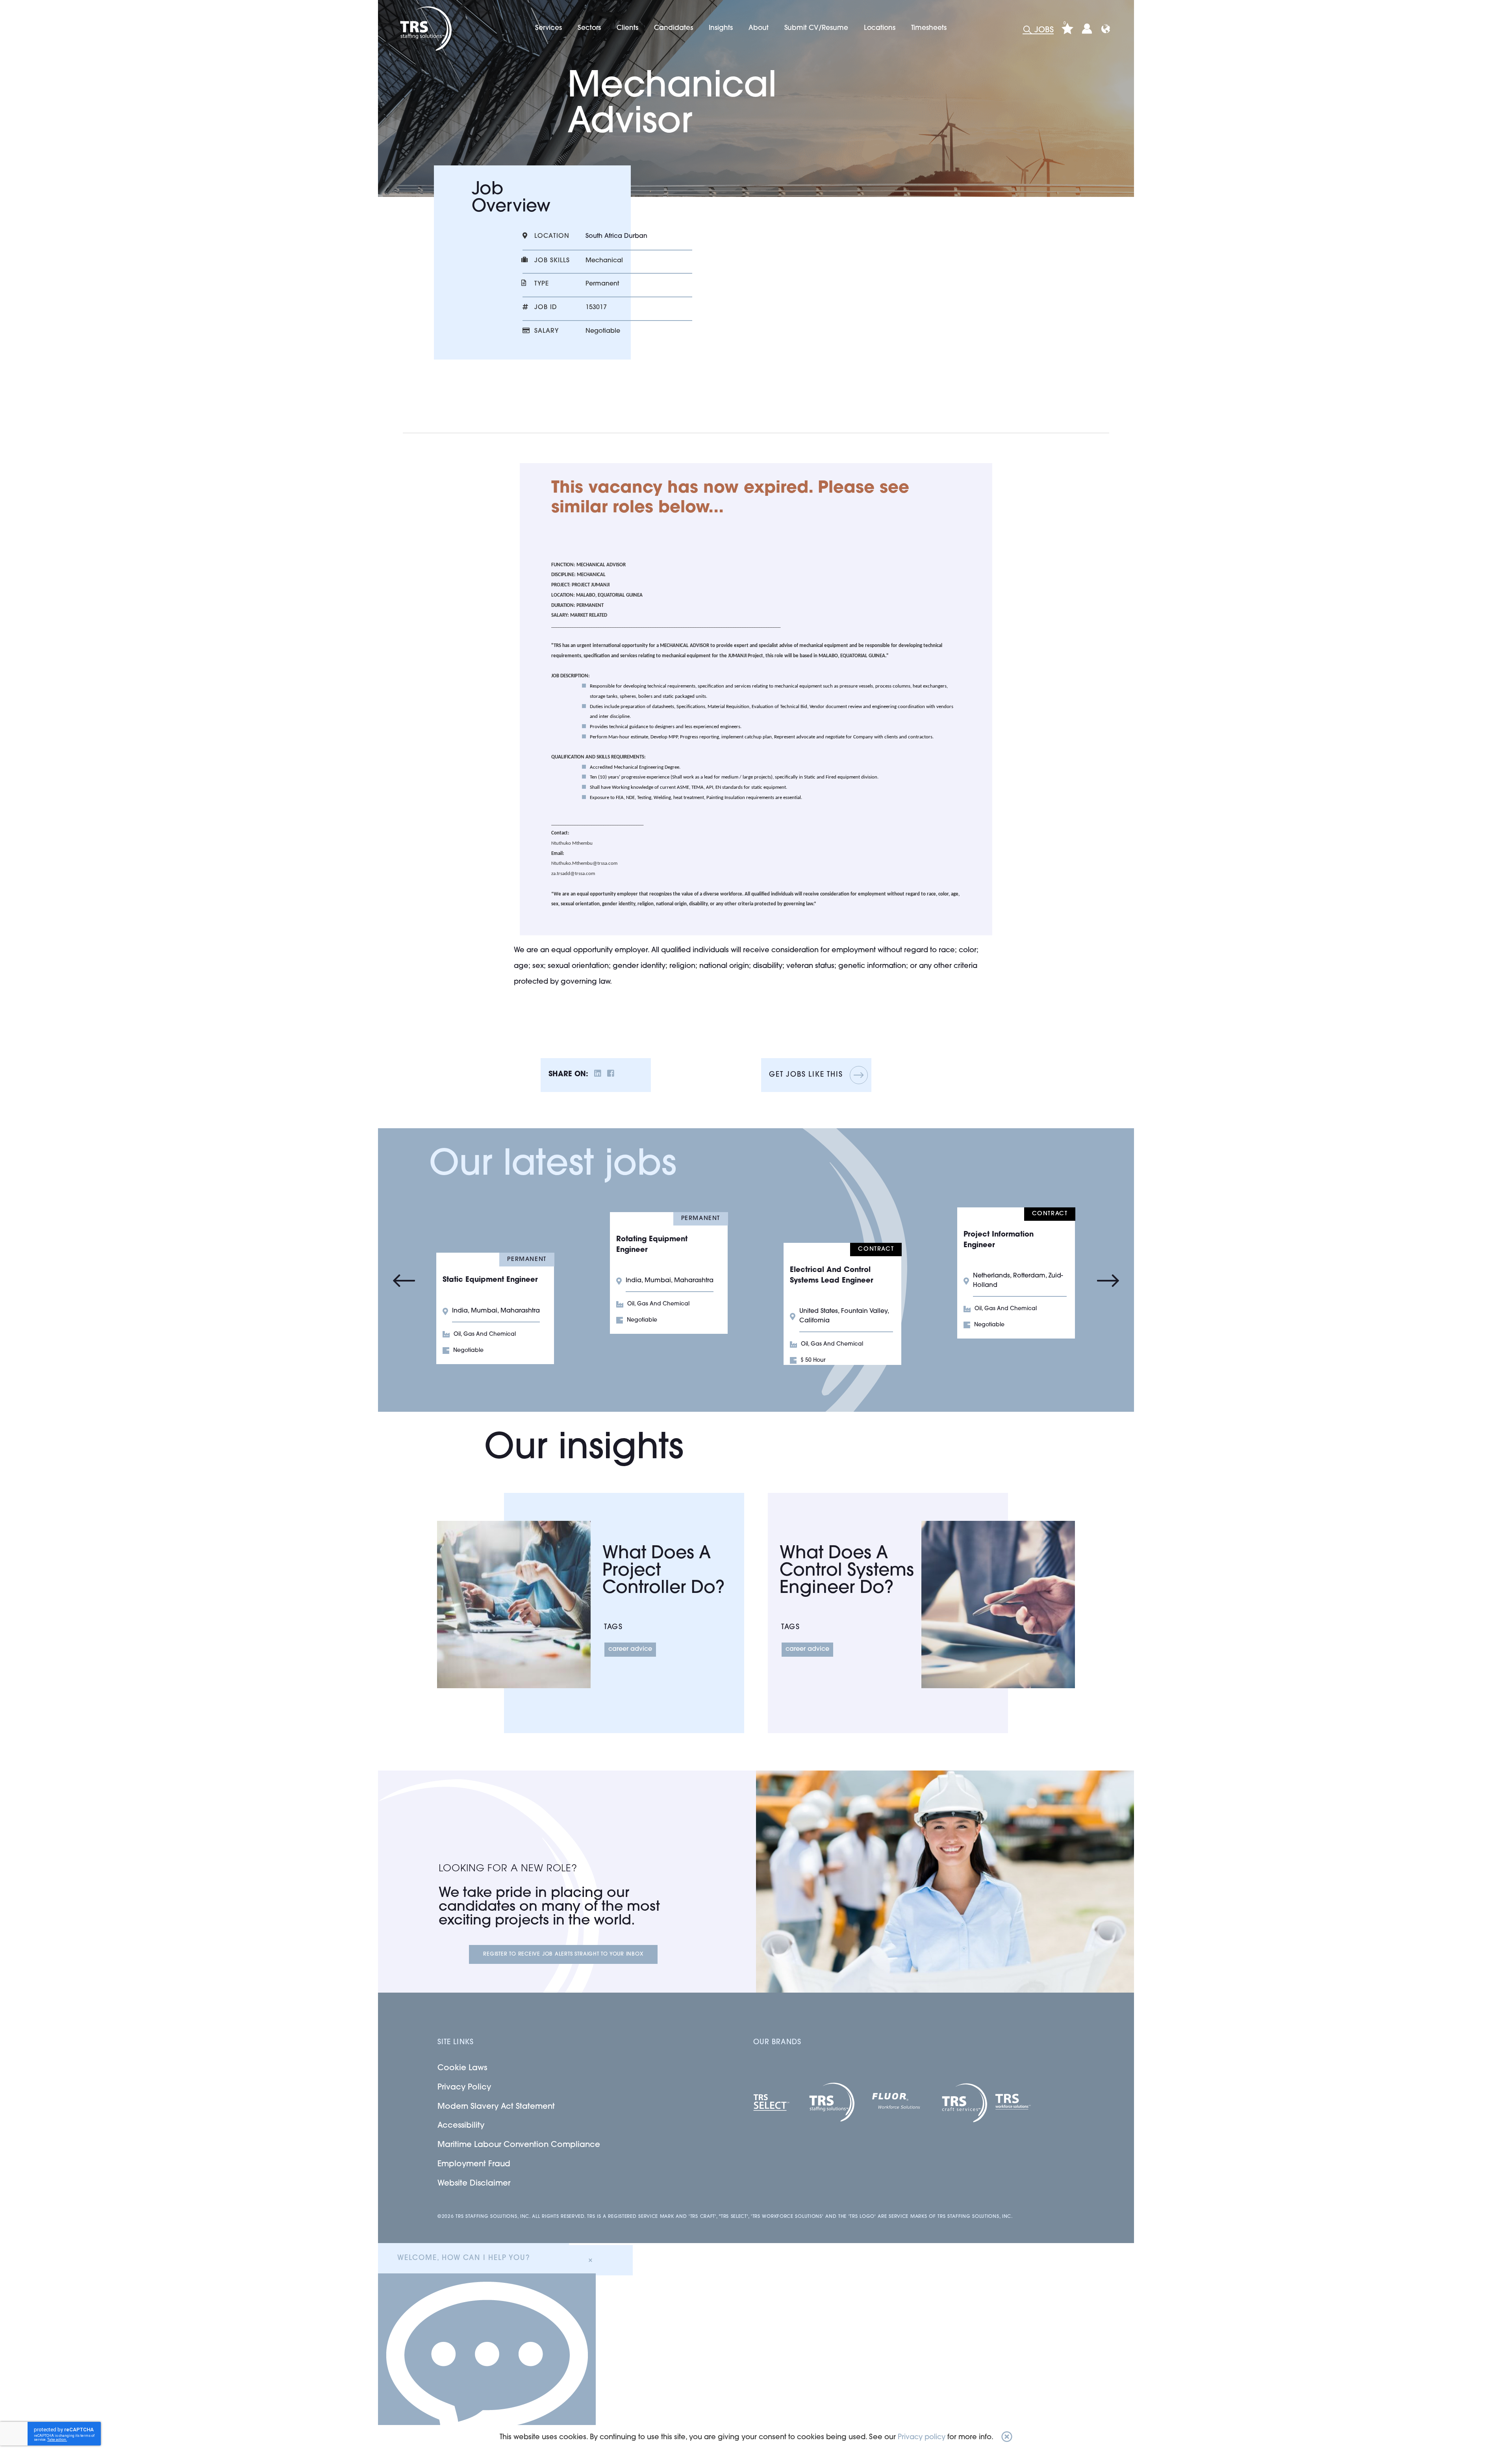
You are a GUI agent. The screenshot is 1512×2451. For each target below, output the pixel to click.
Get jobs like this (806, 1075)
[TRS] (425, 29)
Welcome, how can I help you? (463, 2258)
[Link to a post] (514, 1605)
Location (552, 236)
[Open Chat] (487, 2362)
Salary (547, 331)
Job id (546, 308)
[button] (1007, 2438)
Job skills (552, 261)
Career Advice (630, 1649)
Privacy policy (922, 2438)
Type (542, 284)
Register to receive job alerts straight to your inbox (563, 1954)
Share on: (568, 1075)
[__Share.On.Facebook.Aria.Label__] (611, 1075)
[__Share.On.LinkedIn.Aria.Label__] (598, 1075)
